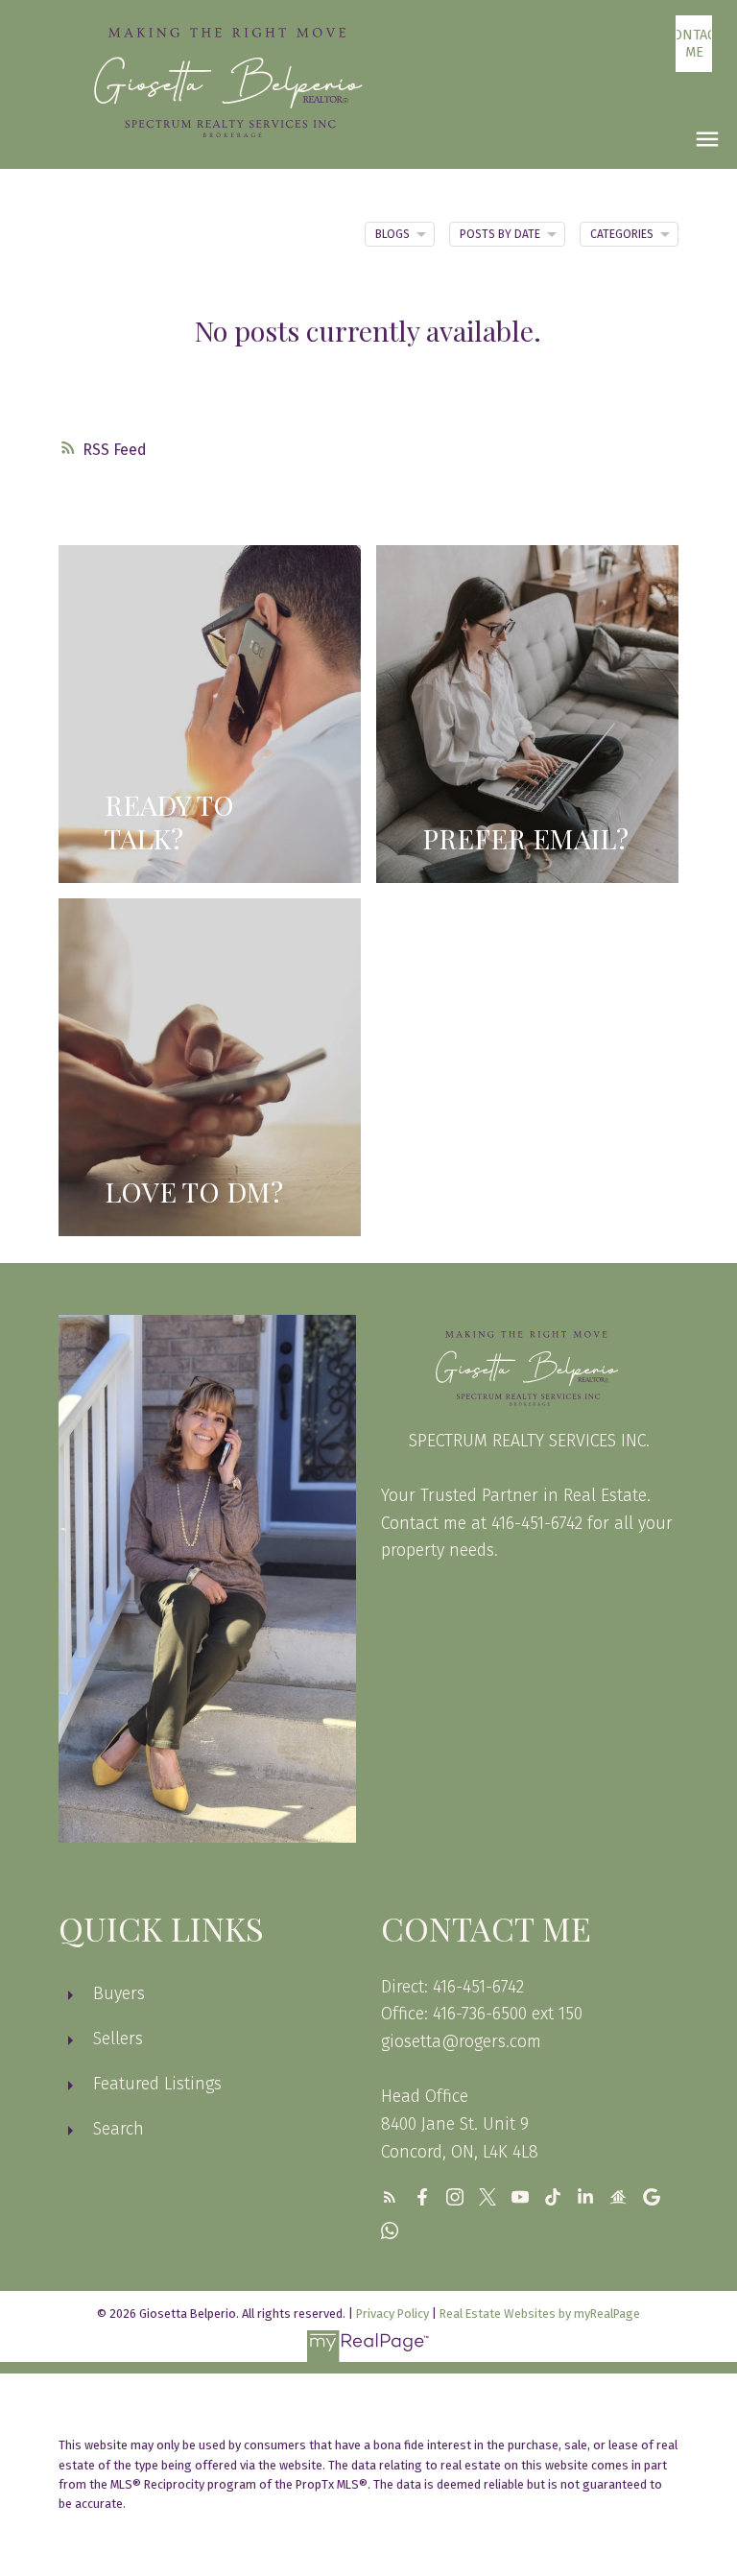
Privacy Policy (392, 2314)
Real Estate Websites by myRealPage (540, 2314)
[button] (694, 44)
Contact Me (694, 43)
